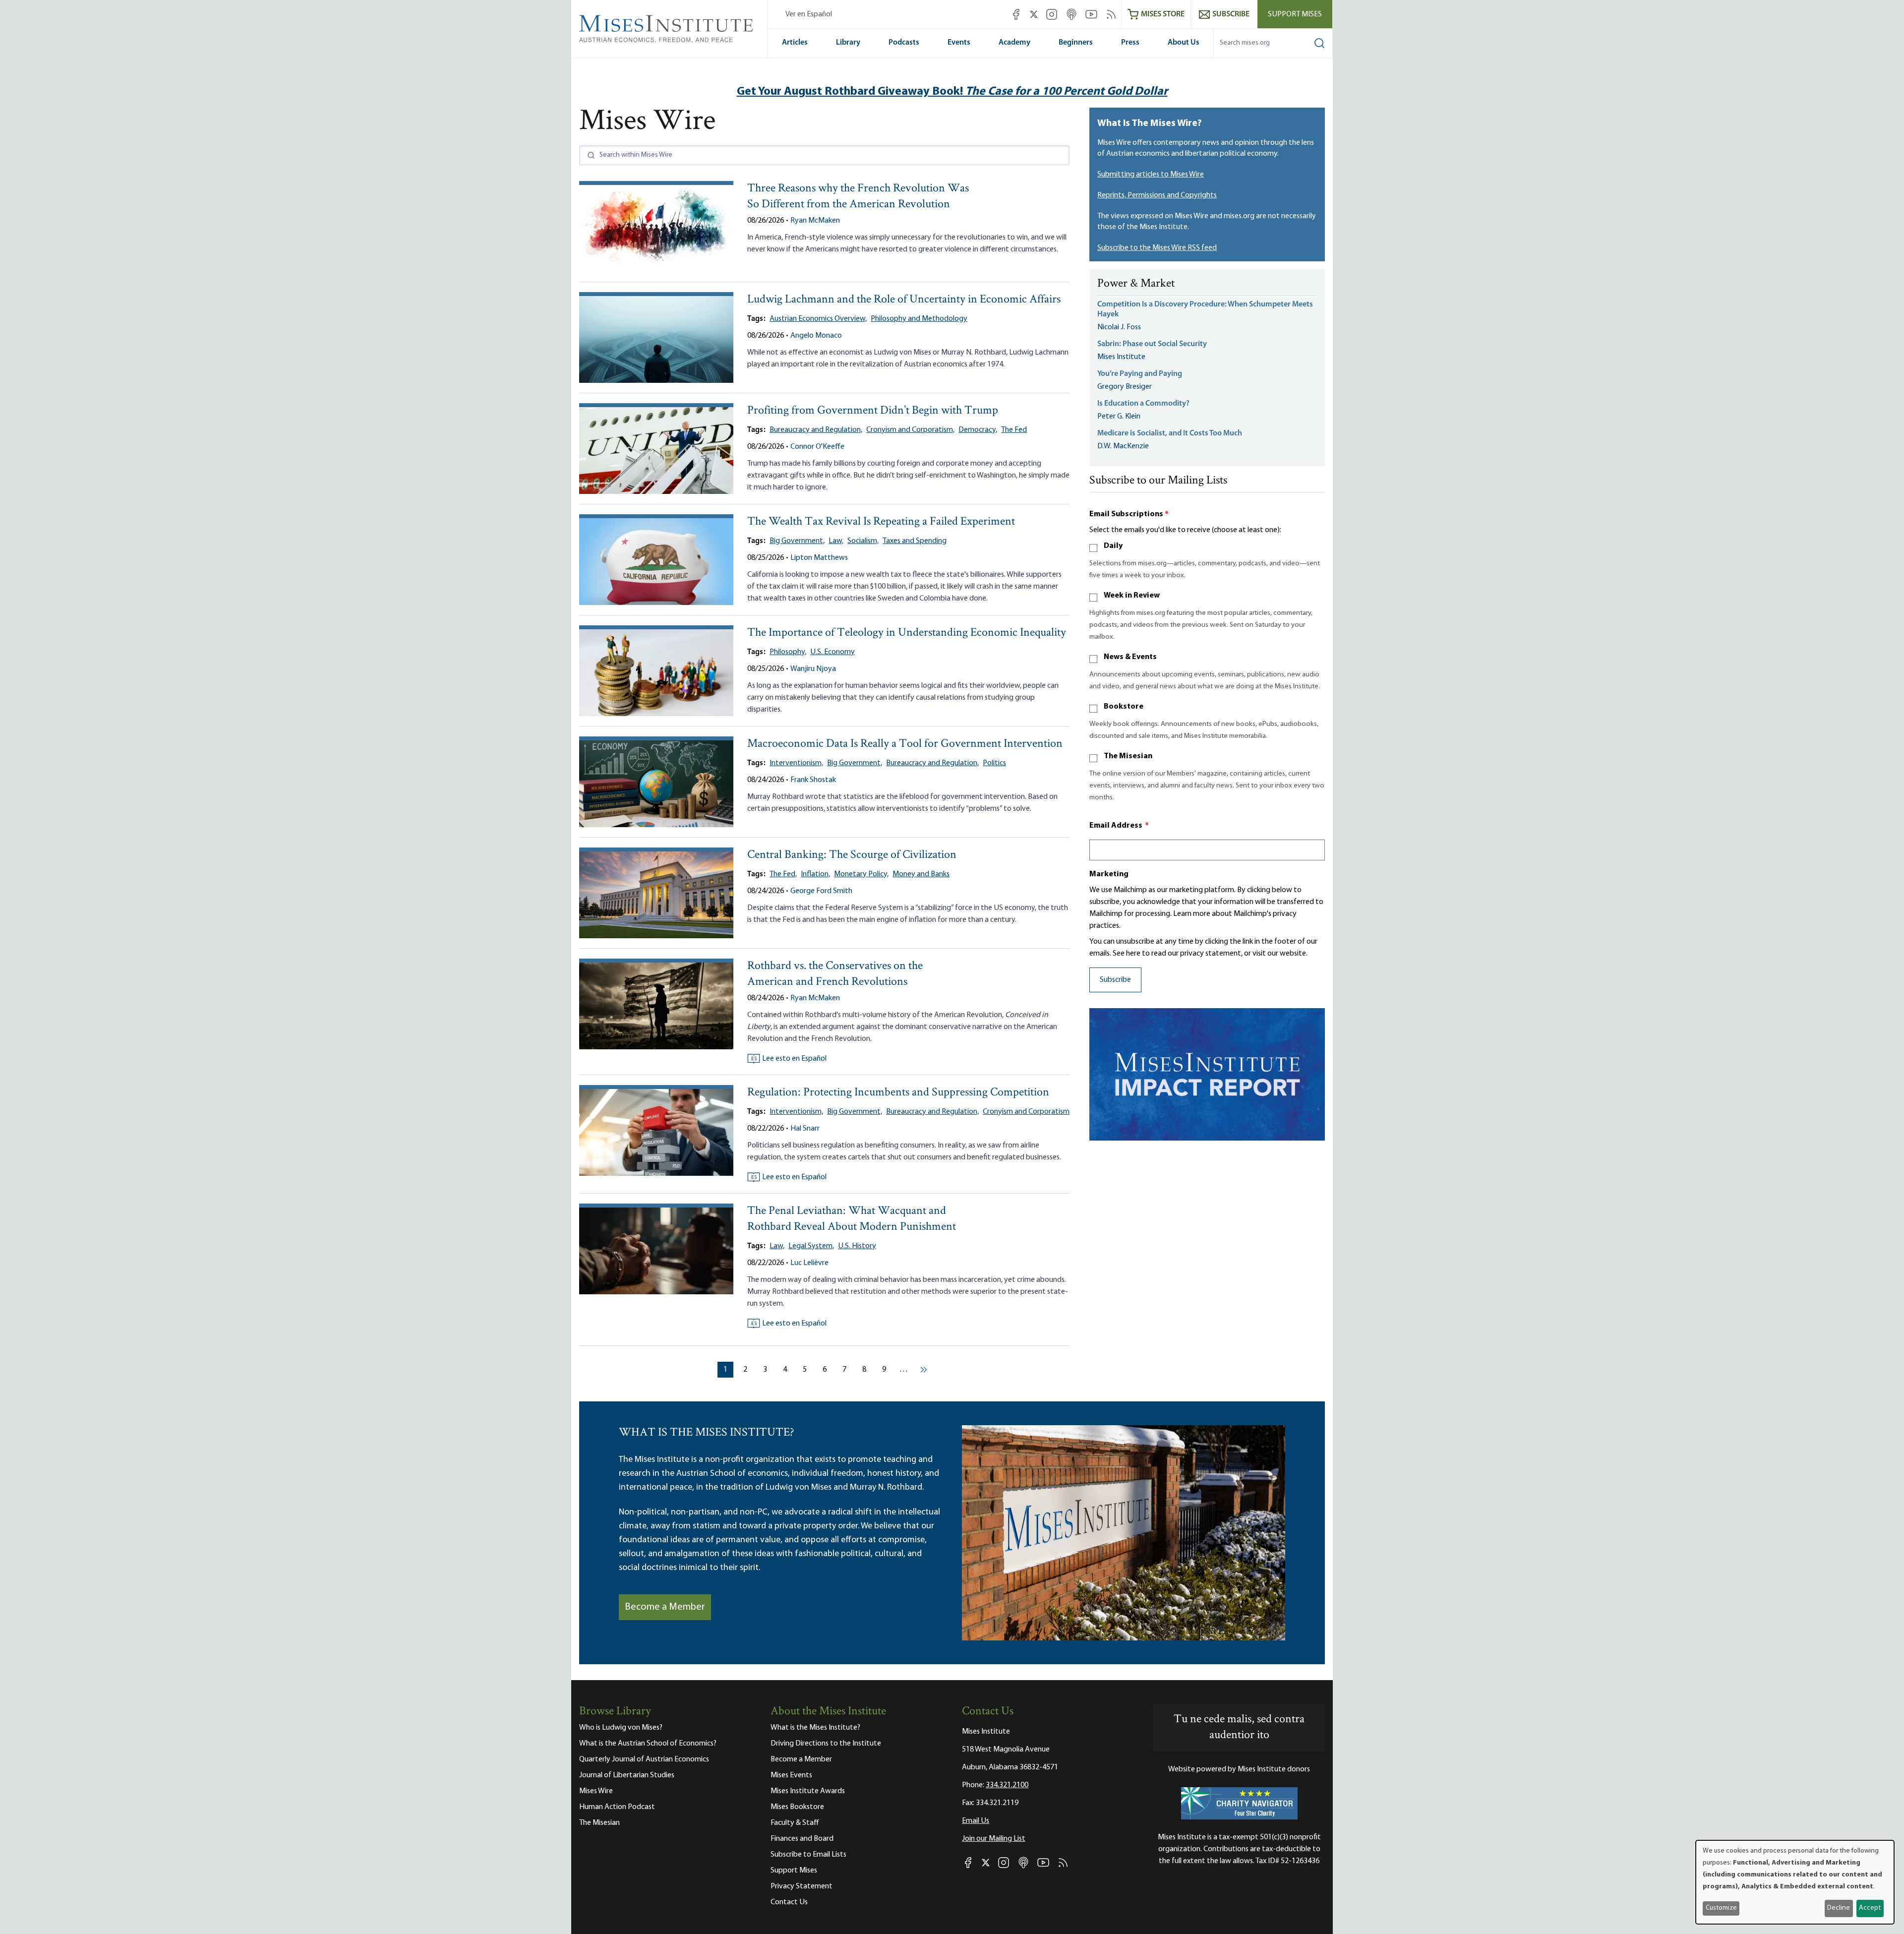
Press (1130, 43)
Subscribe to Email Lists (808, 1855)
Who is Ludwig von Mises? (621, 1728)
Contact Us (789, 1902)
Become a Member (665, 1607)
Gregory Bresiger (1125, 387)
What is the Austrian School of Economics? (648, 1744)
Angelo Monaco (816, 336)
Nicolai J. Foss (1119, 327)
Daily (1113, 546)
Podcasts (904, 43)
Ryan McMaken (815, 221)
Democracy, (978, 430)
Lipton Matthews (819, 558)
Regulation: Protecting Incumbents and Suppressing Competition (898, 1093)
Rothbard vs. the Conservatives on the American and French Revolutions (835, 974)
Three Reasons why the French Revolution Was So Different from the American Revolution (858, 197)
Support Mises (1295, 14)
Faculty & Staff (795, 1823)
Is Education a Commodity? (1143, 404)
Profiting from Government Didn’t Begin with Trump (873, 411)
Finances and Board (802, 1839)
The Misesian (1128, 756)
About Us (1184, 43)
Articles (795, 43)
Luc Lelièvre (809, 1263)
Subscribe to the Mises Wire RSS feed (1157, 248)
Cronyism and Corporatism (1026, 1112)
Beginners (1076, 43)
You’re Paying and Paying (1140, 374)
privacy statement (1211, 954)
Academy (1014, 43)
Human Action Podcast (617, 1807)
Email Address (1119, 826)
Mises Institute (1121, 357)
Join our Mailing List (994, 1839)
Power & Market (1136, 284)
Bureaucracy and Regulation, (816, 430)
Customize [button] (1721, 1908)
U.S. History (857, 1246)
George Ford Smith (821, 891)
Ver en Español (809, 14)
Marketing (1109, 874)
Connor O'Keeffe (817, 447)
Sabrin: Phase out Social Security (1153, 344)
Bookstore (1124, 707)
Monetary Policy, (861, 874)
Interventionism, (796, 763)
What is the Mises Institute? (815, 1728)
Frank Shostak (813, 780)
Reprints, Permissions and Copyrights (1157, 195)
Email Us (976, 1821)
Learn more (1192, 914)
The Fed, (783, 874)
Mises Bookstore (797, 1807)
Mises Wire (596, 1791)
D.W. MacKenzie (1123, 446)
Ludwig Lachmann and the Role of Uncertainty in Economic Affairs (904, 300)
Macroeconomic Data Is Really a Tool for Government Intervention (905, 744)
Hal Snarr (805, 1129)
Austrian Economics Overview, (818, 319)
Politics (994, 763)
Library (848, 43)
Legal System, (811, 1246)
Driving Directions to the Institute (826, 1744)
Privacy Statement (802, 1886)
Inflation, (815, 874)
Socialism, (863, 541)
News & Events (1130, 657)
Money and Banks (921, 874)
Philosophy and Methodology (919, 319)
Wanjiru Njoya (813, 669)
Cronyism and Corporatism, (910, 430)
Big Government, (797, 541)
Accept (1870, 1908)
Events (959, 43)
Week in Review (1132, 596)
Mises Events (791, 1775)
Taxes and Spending (915, 541)
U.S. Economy (833, 652)
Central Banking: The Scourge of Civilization (852, 855)
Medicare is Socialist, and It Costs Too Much (1170, 433)
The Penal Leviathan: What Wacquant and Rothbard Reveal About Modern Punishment (852, 1219)
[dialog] (1795, 1882)
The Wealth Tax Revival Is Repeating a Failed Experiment (881, 522)
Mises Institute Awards (808, 1791)
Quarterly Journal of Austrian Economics (644, 1759)
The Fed (1014, 430)
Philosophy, (788, 652)
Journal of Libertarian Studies (627, 1775)
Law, (836, 541)
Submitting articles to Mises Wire (1151, 175)
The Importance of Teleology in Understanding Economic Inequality (907, 633)
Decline (1839, 1908)
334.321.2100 (1007, 1785)
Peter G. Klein (1119, 417)
